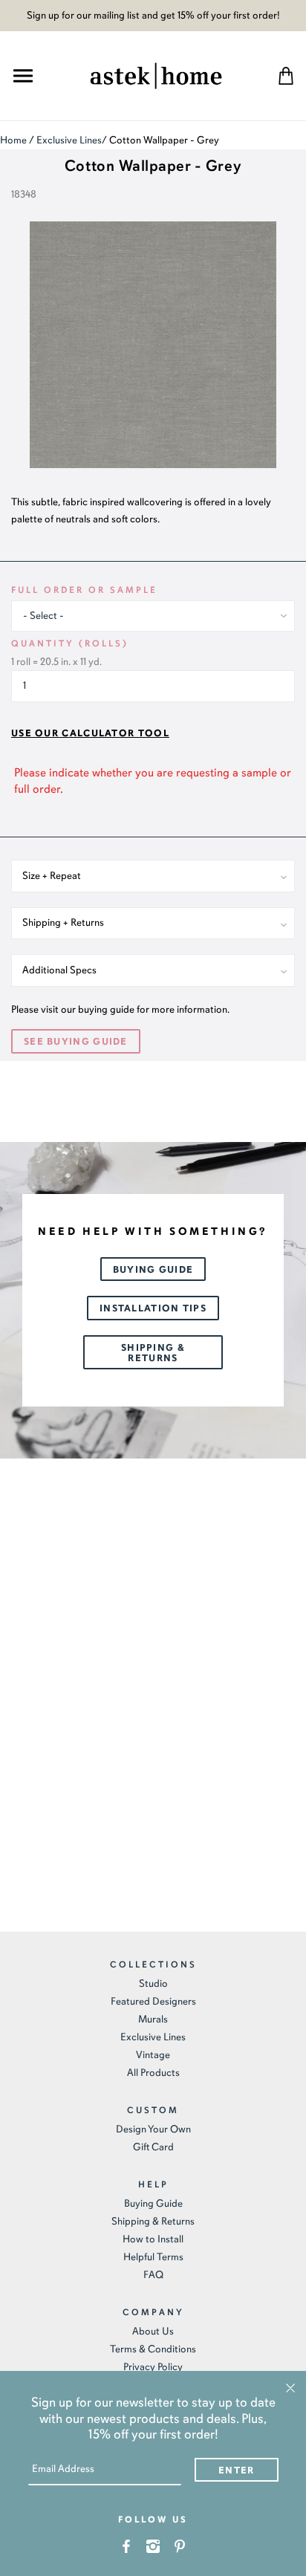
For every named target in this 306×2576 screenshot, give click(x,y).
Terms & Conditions (153, 2349)
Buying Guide (153, 1270)
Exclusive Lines (69, 140)
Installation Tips (153, 1308)
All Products (153, 2073)
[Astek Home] (156, 74)
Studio (153, 1983)
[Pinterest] (180, 2545)
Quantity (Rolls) (70, 643)
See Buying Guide (76, 1042)
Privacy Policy (153, 2367)
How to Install (153, 2239)
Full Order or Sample (84, 590)
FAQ (153, 2275)
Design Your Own (153, 2129)
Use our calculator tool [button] (90, 733)
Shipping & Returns (153, 1353)
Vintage (153, 2055)
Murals (153, 2019)
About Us (153, 2331)
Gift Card (153, 2147)
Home (13, 140)
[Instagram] (153, 2545)
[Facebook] (127, 2545)
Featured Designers (153, 2001)
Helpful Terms (153, 2257)
